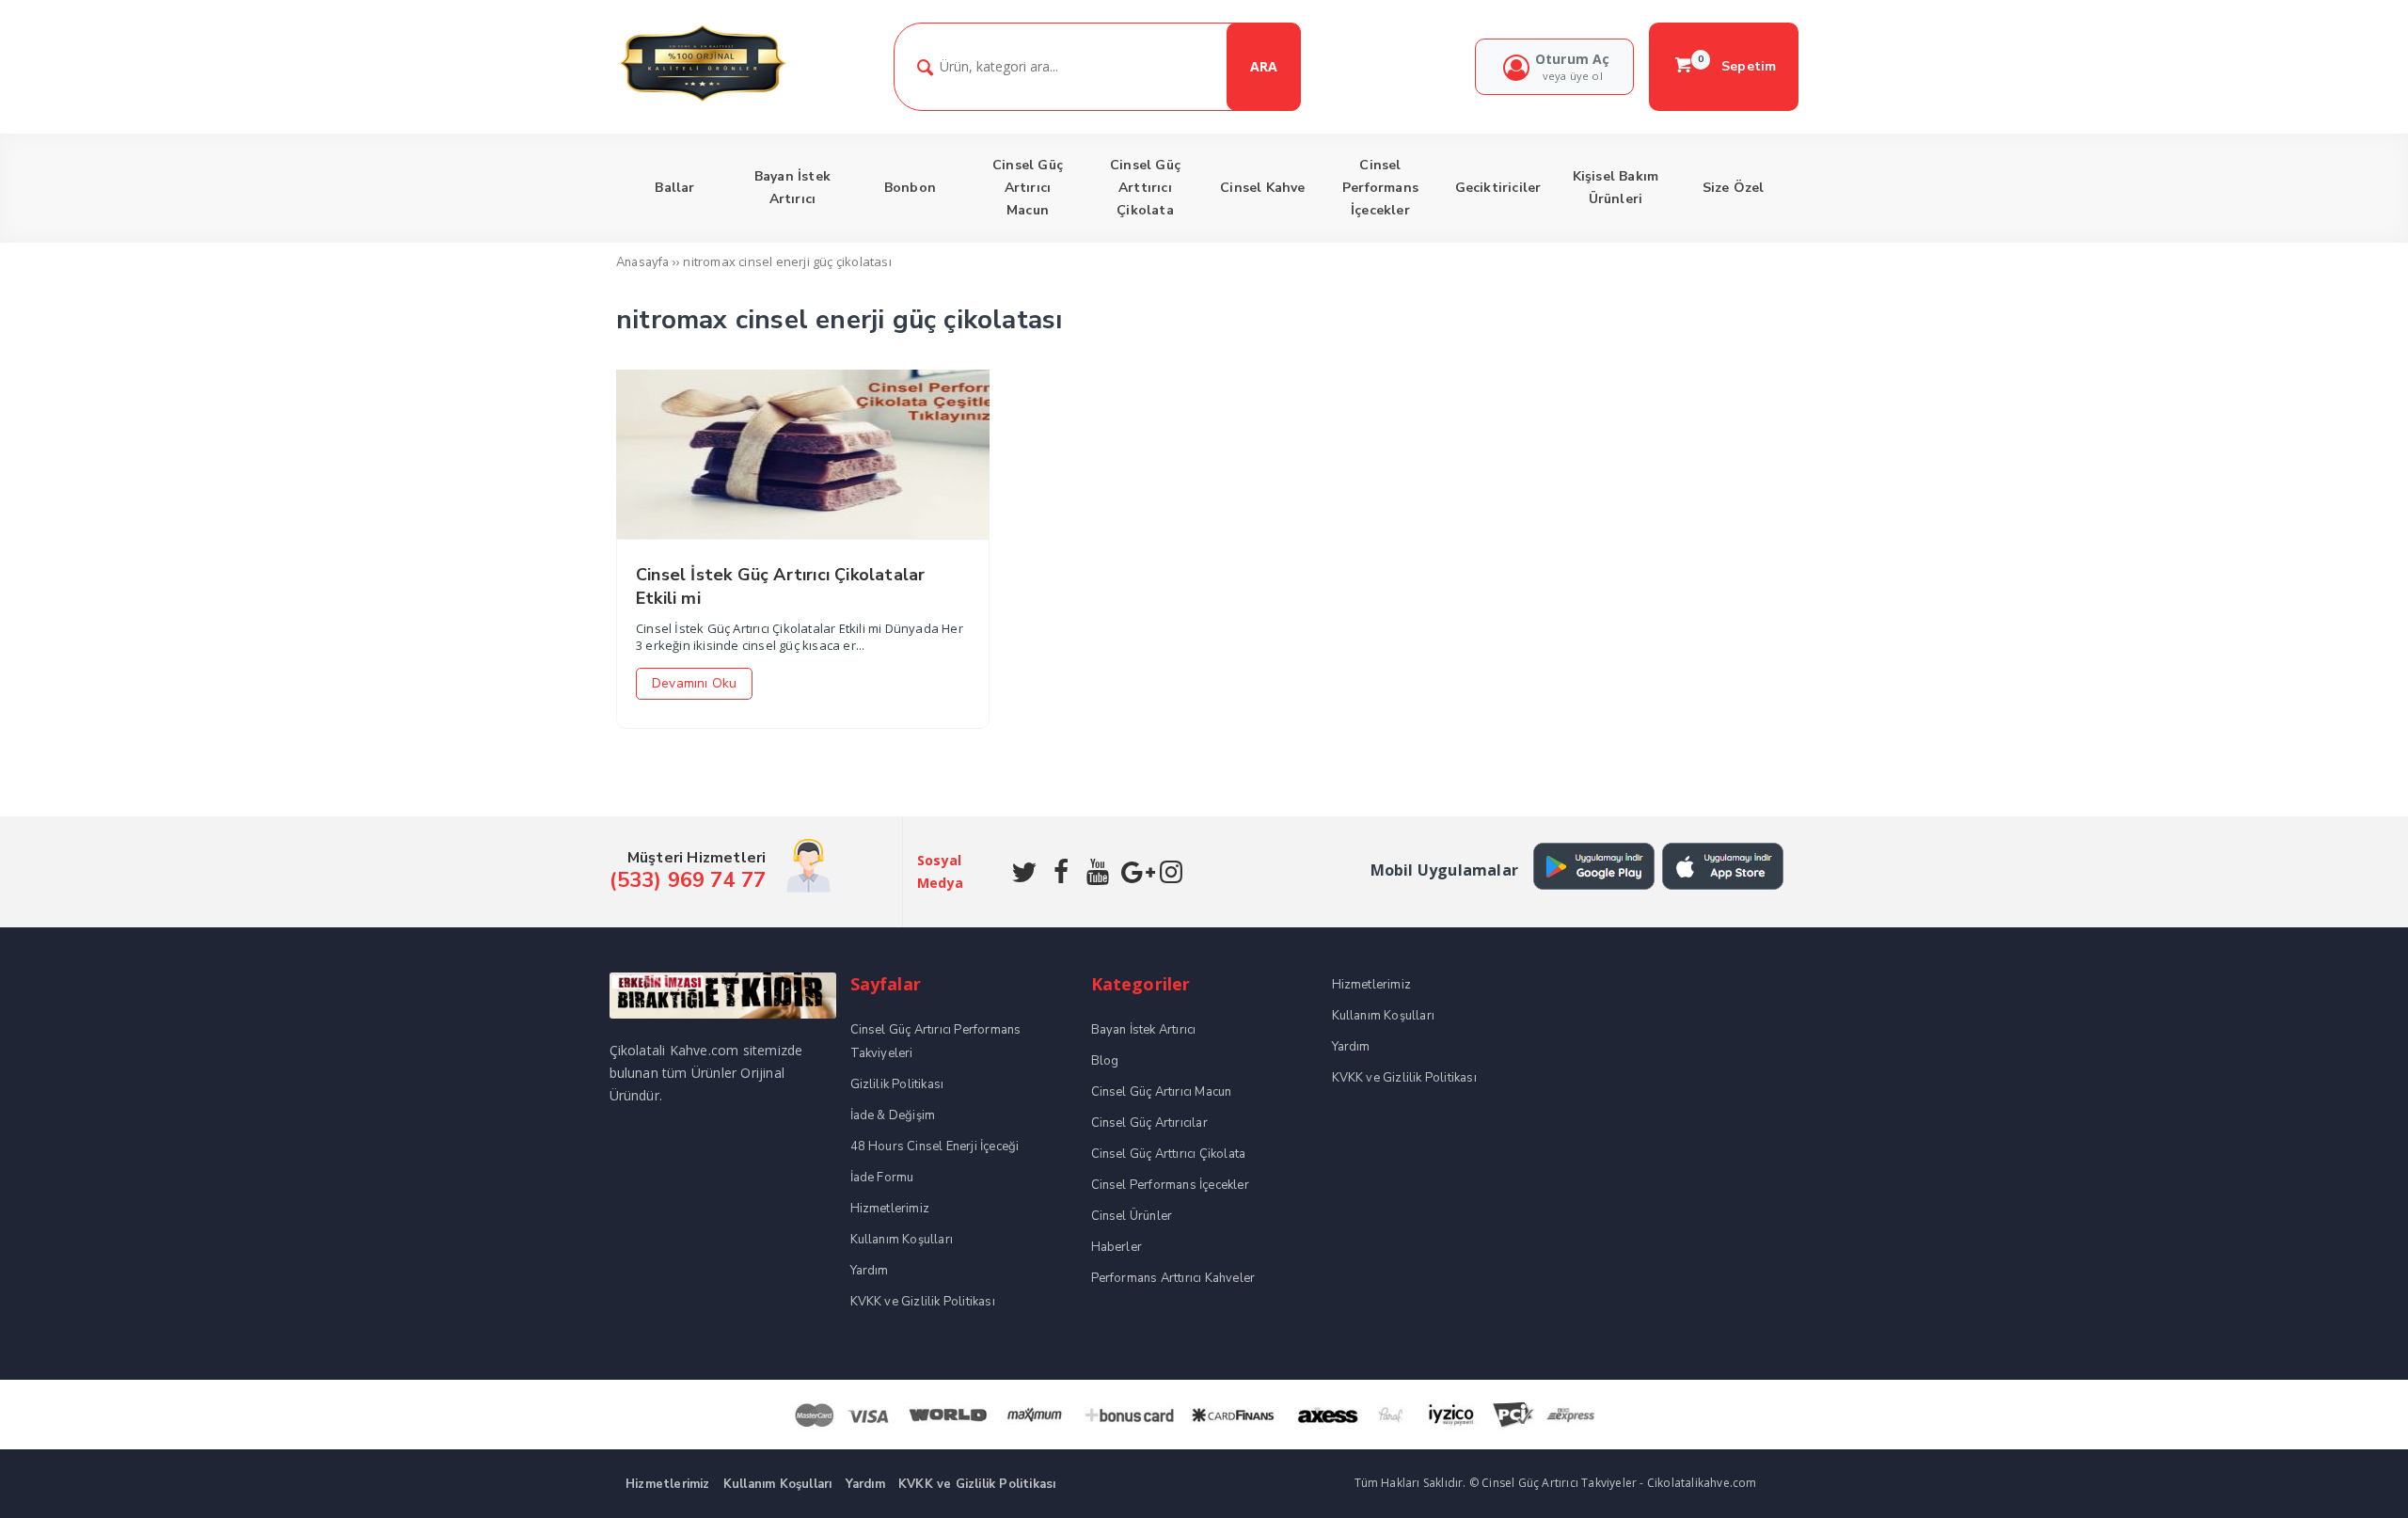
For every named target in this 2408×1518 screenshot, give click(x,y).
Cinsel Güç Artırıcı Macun (1162, 1092)
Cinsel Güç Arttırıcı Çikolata (1169, 1154)
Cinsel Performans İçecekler (1170, 1185)
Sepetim (1737, 66)
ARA (1264, 66)
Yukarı (2350, 1476)
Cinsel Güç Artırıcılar (1149, 1123)
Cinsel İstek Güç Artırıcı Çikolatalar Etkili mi (780, 586)
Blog (1105, 1061)
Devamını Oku (694, 683)
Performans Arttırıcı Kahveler (1173, 1278)
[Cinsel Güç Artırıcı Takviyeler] (702, 99)
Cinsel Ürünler (1132, 1216)
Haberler (1117, 1247)
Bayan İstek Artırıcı (1144, 1030)
